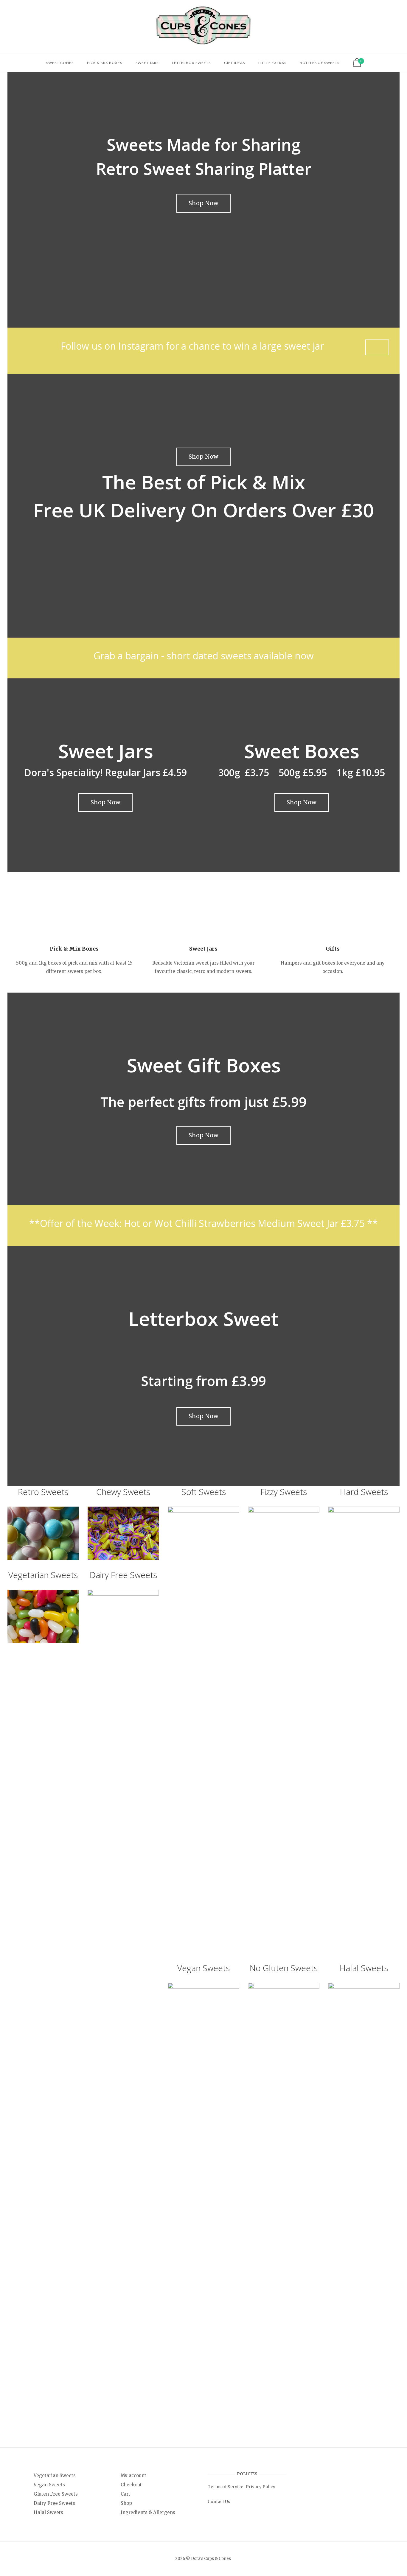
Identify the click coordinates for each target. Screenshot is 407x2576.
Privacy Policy (261, 2487)
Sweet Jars (147, 63)
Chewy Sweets (123, 1492)
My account (133, 2475)
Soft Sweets (204, 1492)
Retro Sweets (43, 1492)
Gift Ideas (234, 63)
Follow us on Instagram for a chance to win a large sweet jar (192, 346)
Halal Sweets (364, 1968)
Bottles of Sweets (320, 63)
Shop (126, 2503)
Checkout (131, 2485)
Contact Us (219, 2502)
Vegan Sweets (203, 1968)
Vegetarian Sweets (43, 1575)
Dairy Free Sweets (123, 1575)
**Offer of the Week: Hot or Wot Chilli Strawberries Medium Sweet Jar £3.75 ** (203, 1223)
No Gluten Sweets (284, 1968)
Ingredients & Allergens (148, 2512)
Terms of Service (225, 2487)
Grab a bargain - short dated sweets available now (204, 656)
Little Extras (272, 63)
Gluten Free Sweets (56, 2494)
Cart (125, 2494)
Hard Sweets (364, 1492)
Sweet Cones (60, 63)
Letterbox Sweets (191, 63)
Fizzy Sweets (284, 1492)
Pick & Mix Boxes (105, 63)
